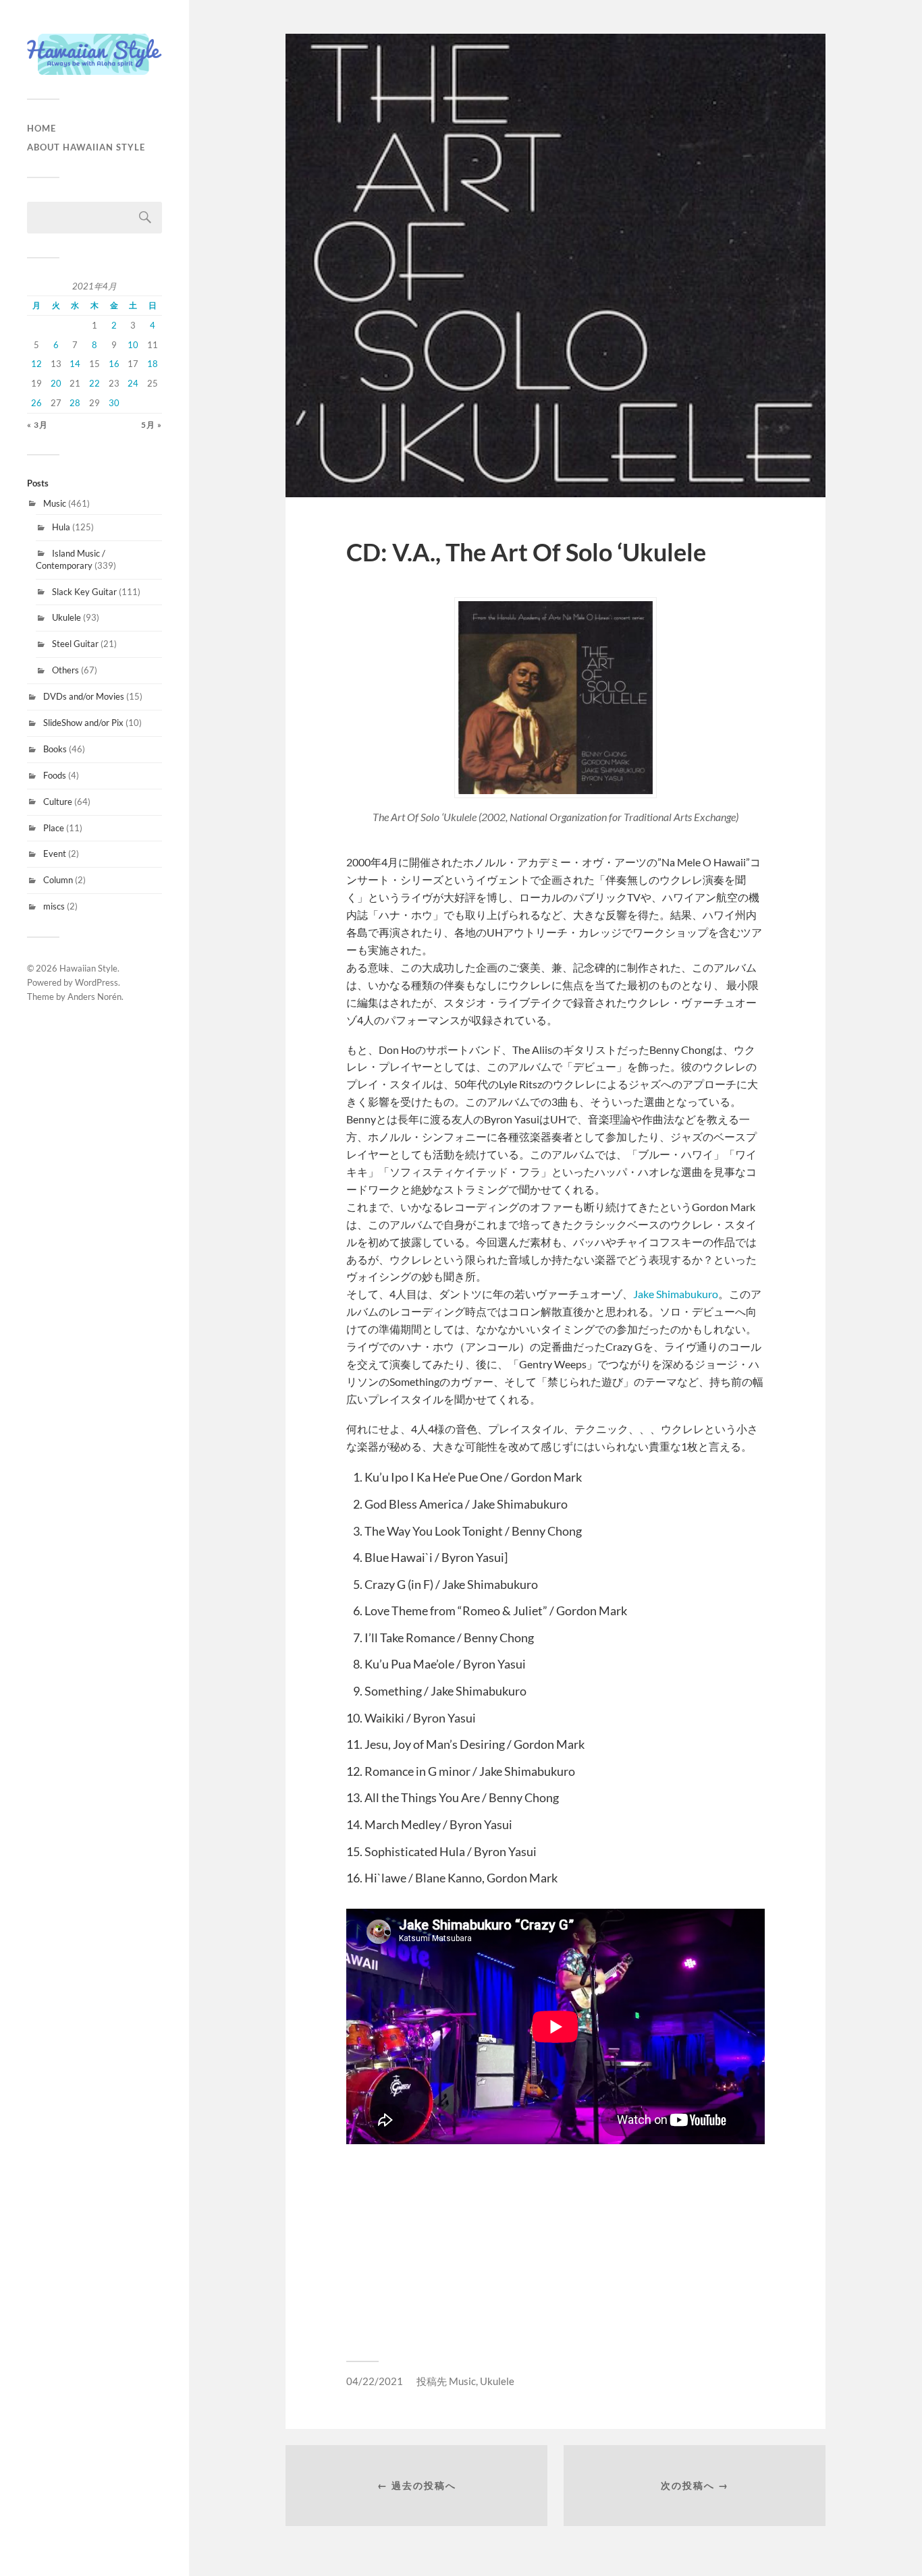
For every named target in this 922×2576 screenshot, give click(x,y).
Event (55, 853)
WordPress (97, 982)
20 (56, 383)
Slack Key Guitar (84, 592)
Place (54, 828)
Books (55, 749)
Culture (58, 802)
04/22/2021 (375, 2381)
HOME (42, 128)
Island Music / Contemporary (71, 559)
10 (133, 345)
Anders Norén (94, 997)
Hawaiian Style (88, 968)
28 (75, 403)
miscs (54, 906)
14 (75, 364)
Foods (55, 775)
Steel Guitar (75, 644)
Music (55, 503)
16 (114, 364)
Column (58, 880)
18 (153, 364)
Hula (61, 527)
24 (133, 383)
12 (36, 364)
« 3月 (37, 425)
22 (94, 383)
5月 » (152, 425)
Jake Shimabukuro (676, 1294)
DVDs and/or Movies (84, 696)
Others (65, 670)
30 (114, 403)
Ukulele (66, 617)
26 (36, 403)
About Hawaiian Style (86, 147)
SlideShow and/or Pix (83, 723)
